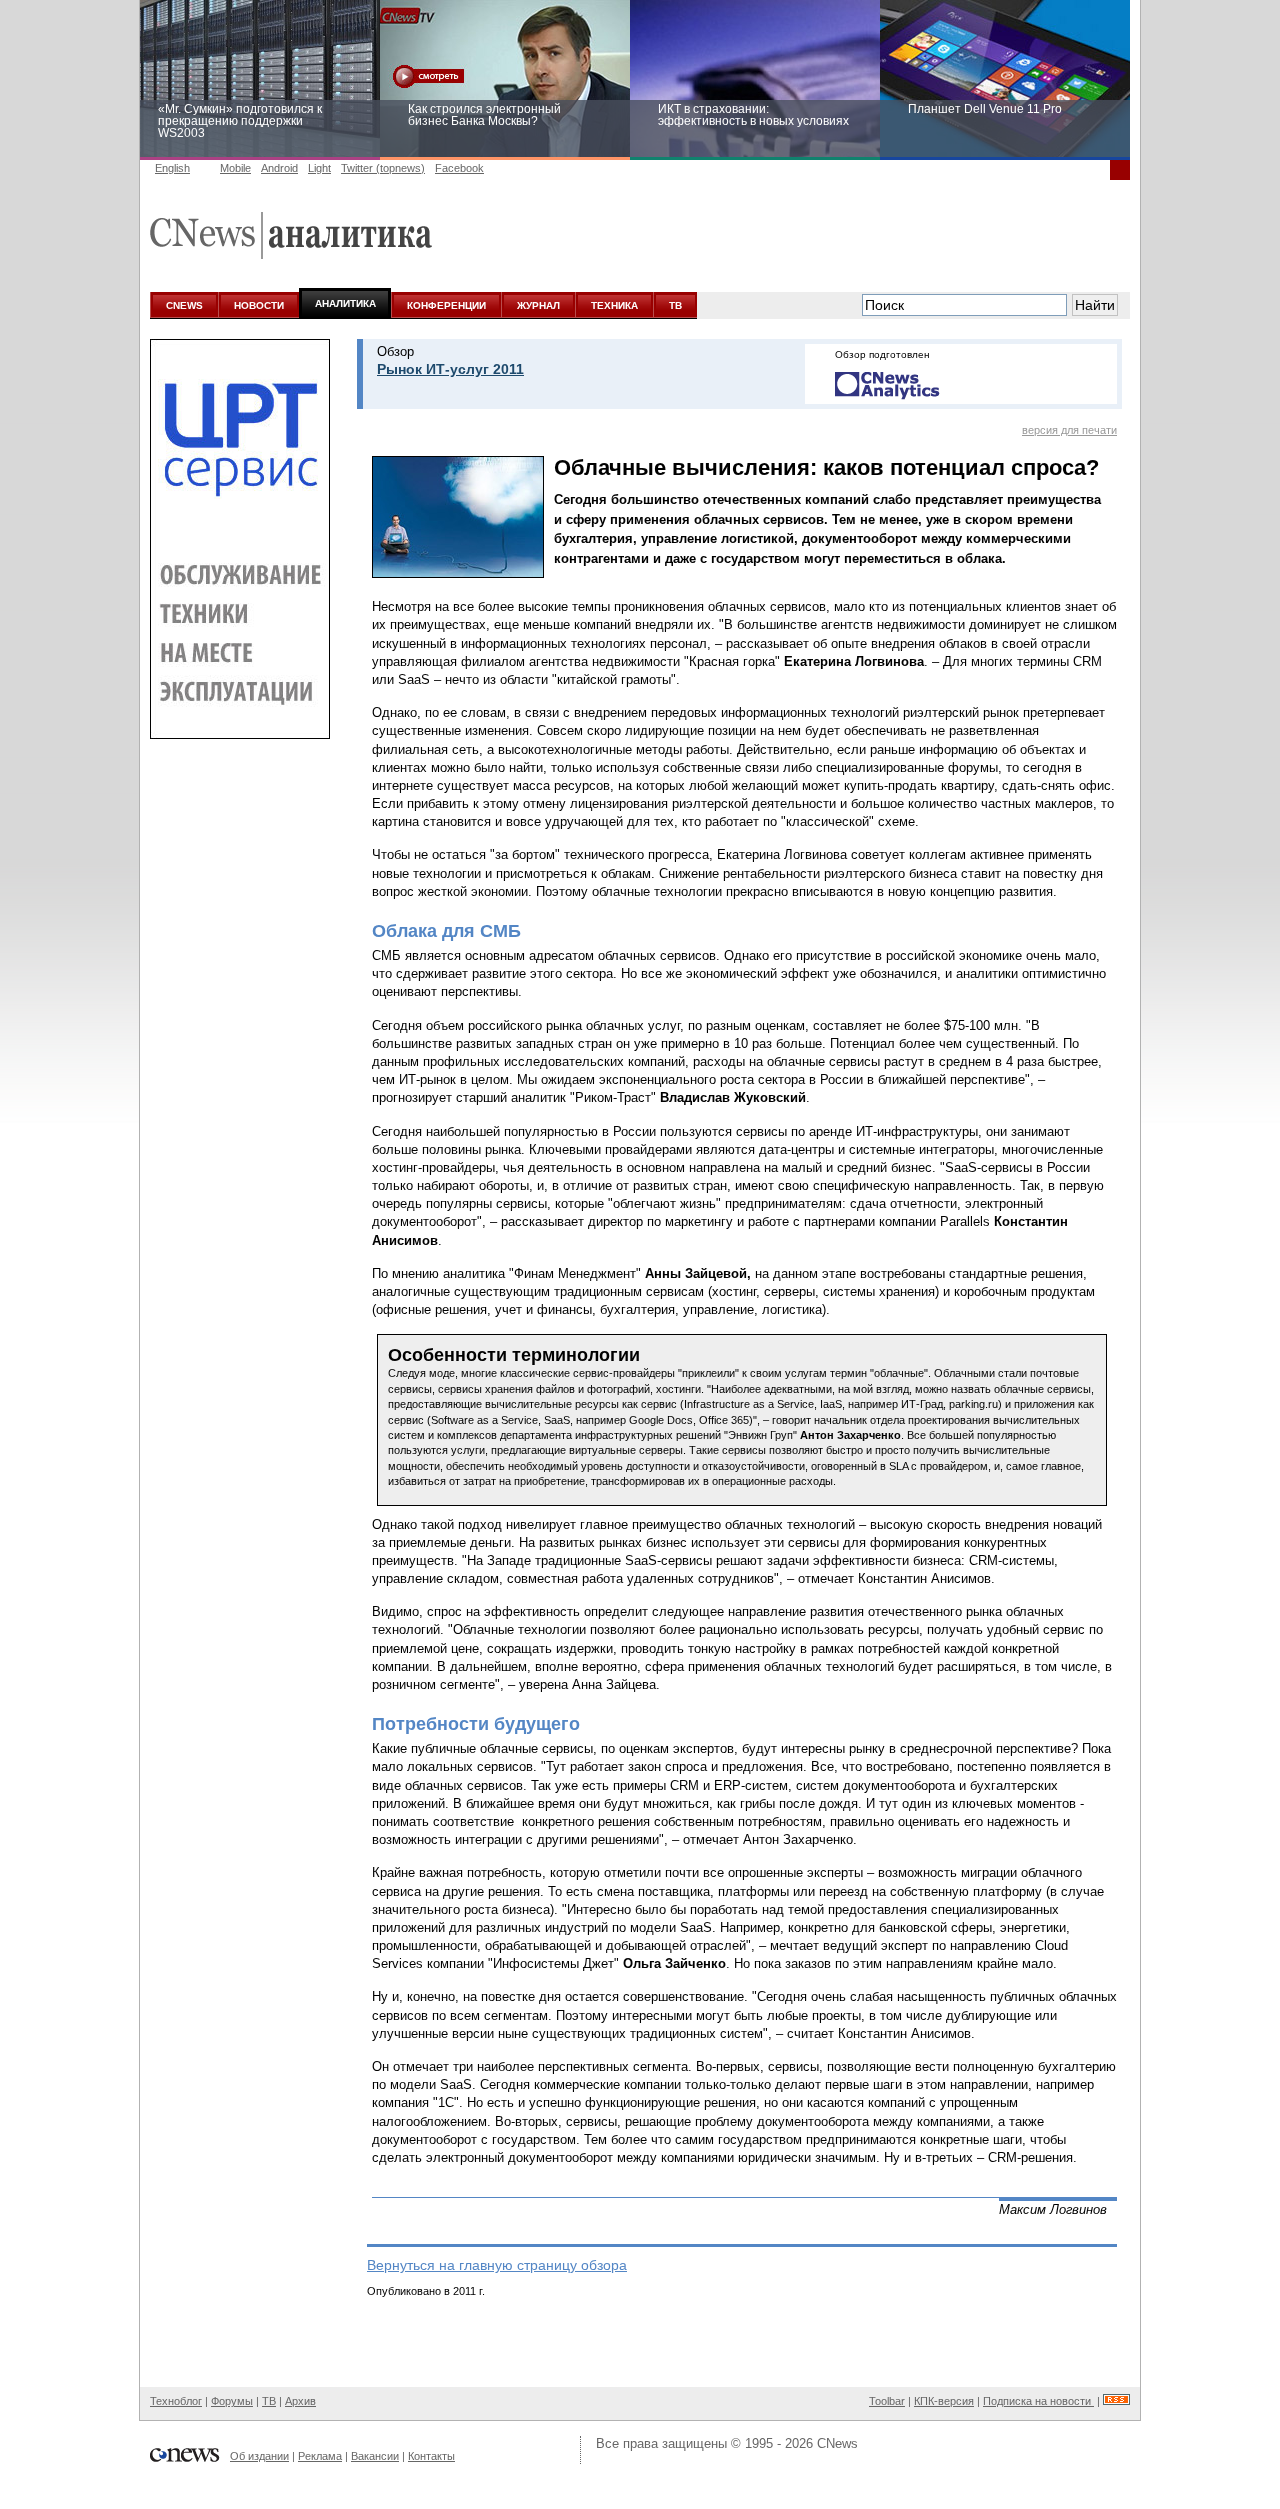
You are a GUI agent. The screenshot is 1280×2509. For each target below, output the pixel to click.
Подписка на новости (1038, 2401)
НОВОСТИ (259, 305)
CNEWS (184, 305)
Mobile (235, 168)
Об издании (259, 2456)
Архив (300, 2401)
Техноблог (176, 2401)
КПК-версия (944, 2401)
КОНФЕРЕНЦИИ (446, 305)
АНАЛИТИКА (345, 303)
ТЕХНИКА (614, 305)
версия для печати (1069, 430)
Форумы (232, 2401)
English (172, 168)
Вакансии (375, 2456)
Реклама (320, 2456)
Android (279, 168)
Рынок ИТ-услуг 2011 (450, 369)
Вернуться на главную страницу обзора (497, 2265)
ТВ (675, 305)
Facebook (459, 168)
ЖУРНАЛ (538, 305)
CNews (837, 2443)
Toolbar (887, 2401)
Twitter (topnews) (383, 168)
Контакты (431, 2456)
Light (319, 168)
